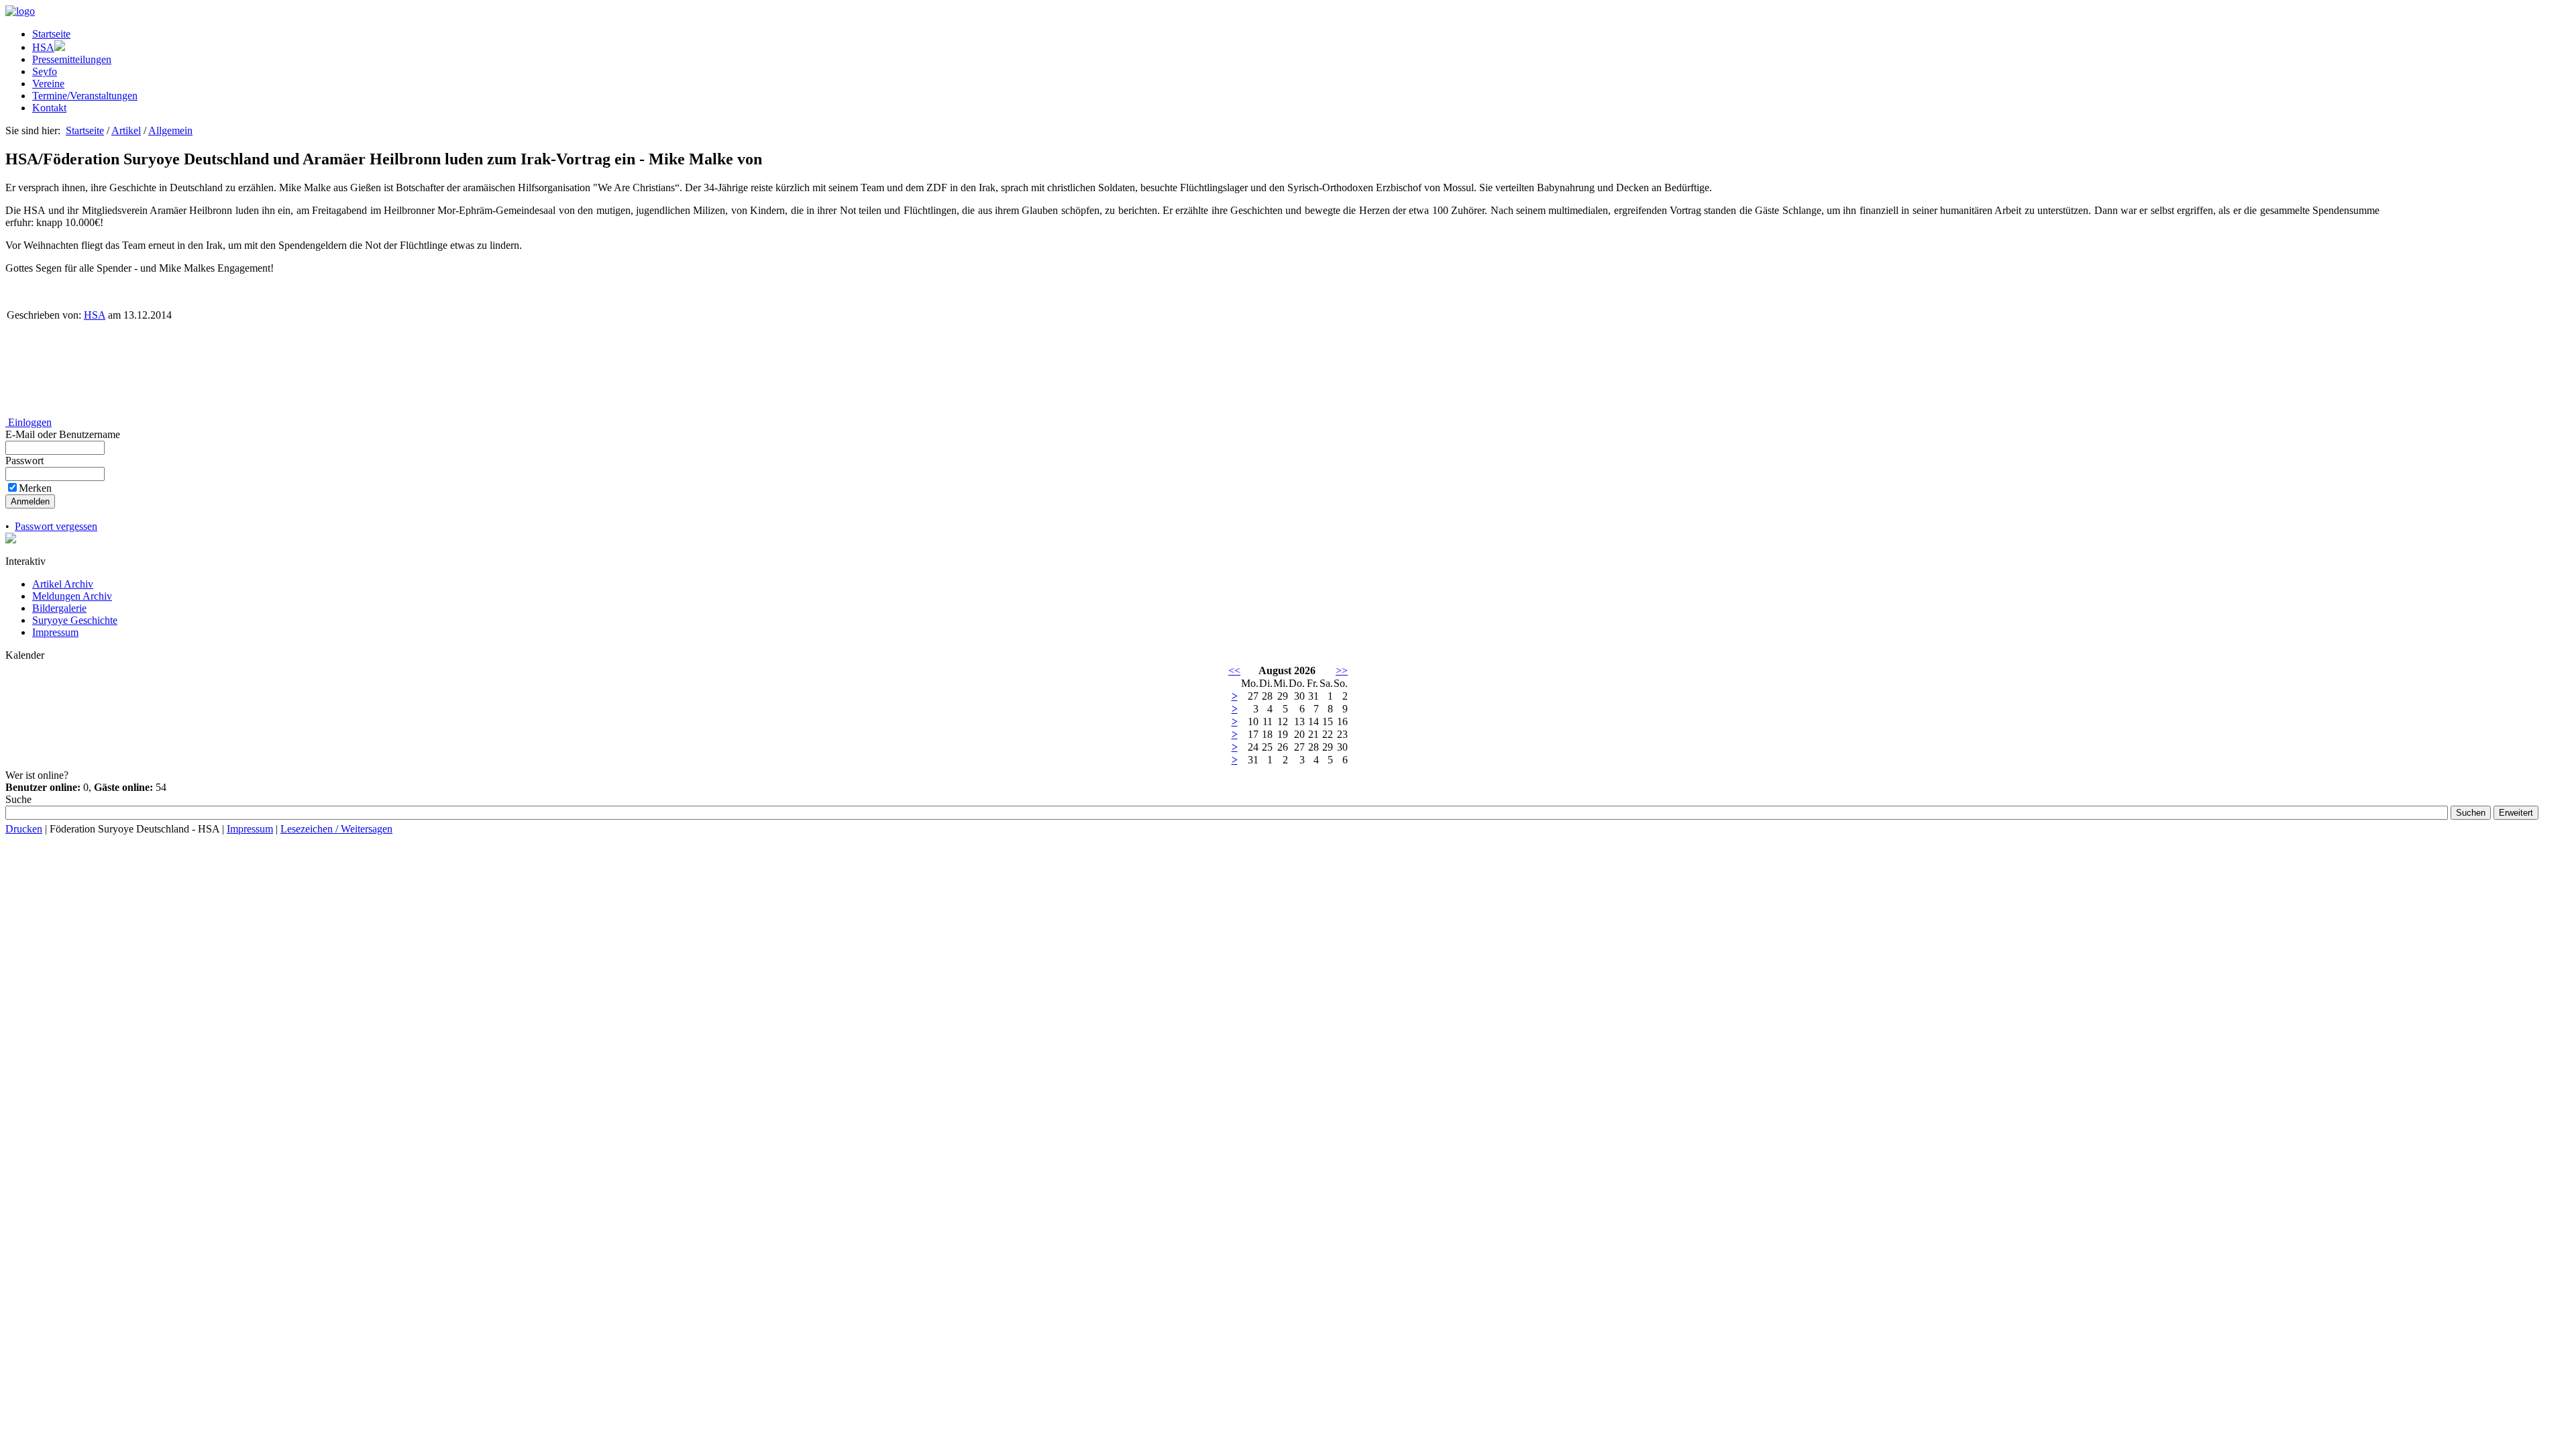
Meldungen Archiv (72, 596)
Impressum (55, 632)
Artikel (126, 130)
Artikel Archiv (63, 584)
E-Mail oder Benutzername (64, 434)
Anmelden (30, 501)
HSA (95, 315)
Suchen (2471, 813)
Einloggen (29, 422)
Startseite (85, 130)
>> (1342, 670)
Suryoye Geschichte (75, 620)
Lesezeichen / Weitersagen (336, 829)
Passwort (26, 461)
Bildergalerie (59, 608)
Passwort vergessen (56, 526)
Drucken (24, 829)
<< (1234, 670)
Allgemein (170, 130)
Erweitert (2516, 813)
